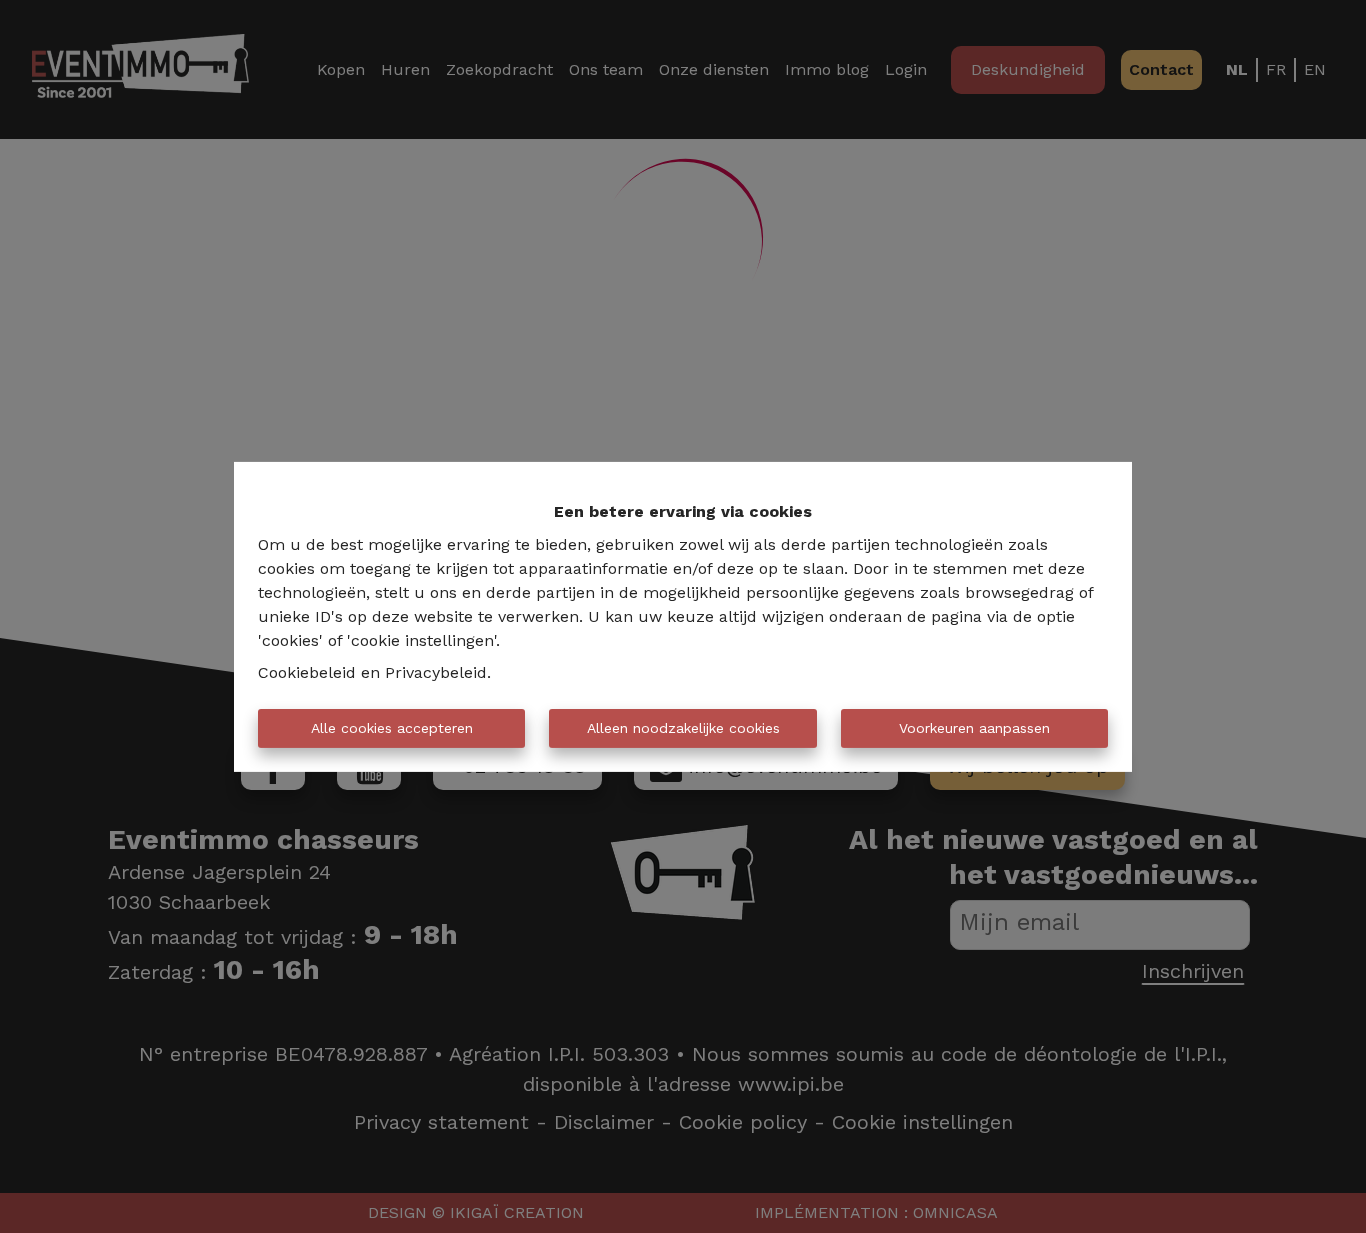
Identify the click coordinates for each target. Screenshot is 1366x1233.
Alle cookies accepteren (392, 728)
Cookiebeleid (307, 672)
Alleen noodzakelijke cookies (683, 728)
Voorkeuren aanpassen (974, 728)
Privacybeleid (436, 672)
